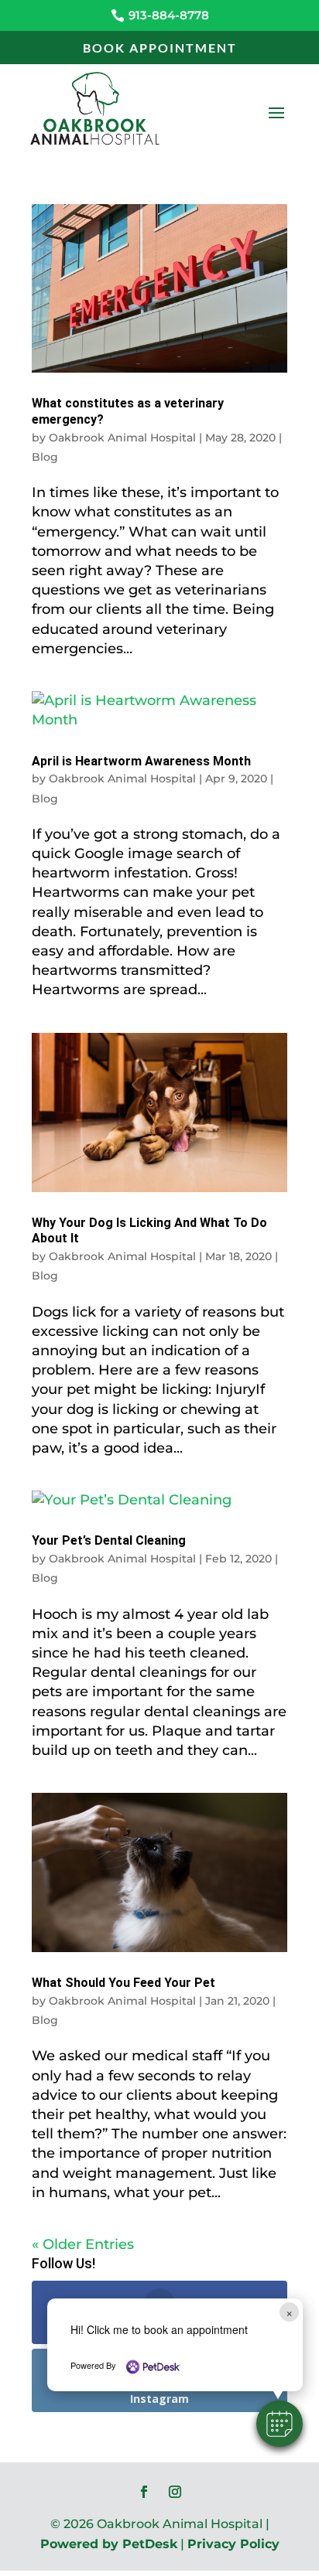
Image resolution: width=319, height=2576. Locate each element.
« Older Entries (83, 2244)
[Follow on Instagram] (175, 2492)
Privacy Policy (233, 2544)
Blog (45, 457)
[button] (280, 2424)
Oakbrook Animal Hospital (122, 438)
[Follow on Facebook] (144, 2492)
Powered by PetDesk (109, 2544)
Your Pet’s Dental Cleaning (109, 1540)
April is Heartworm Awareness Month (141, 761)
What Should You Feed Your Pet (123, 1983)
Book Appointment (160, 48)
